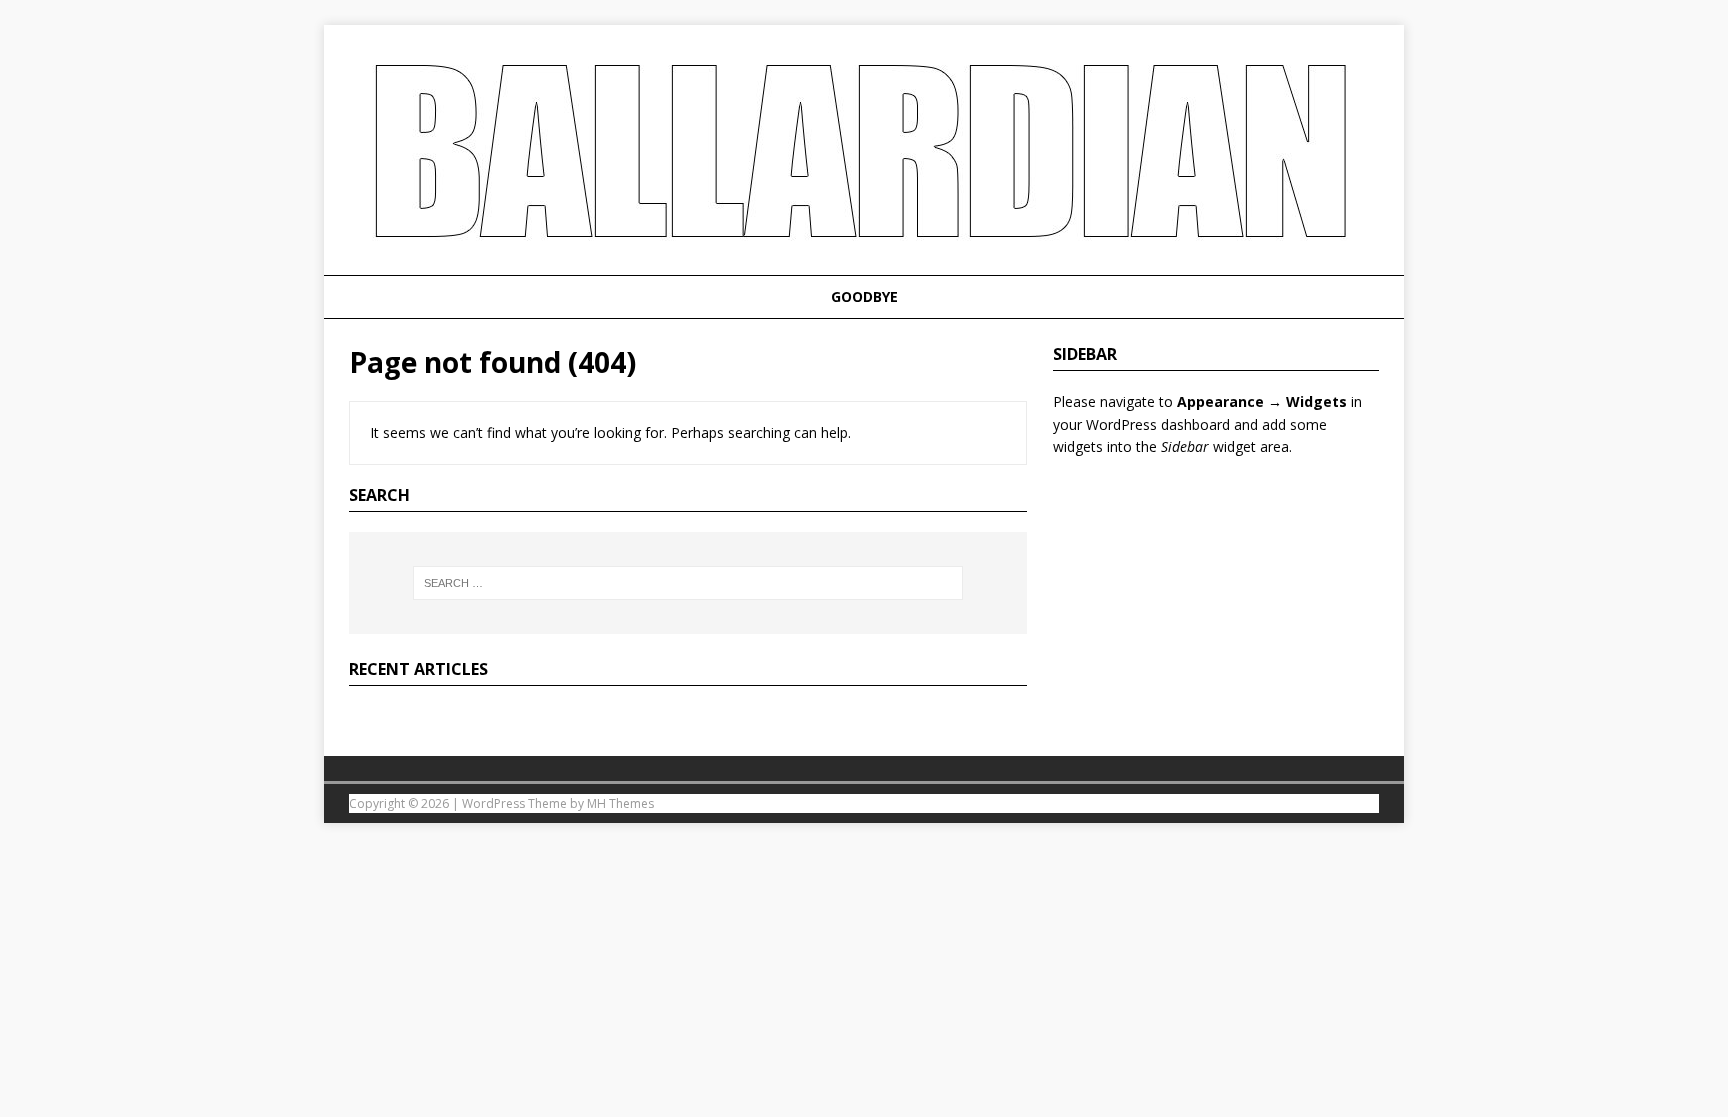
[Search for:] (688, 583)
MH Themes (620, 803)
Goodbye (864, 296)
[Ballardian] (864, 263)
